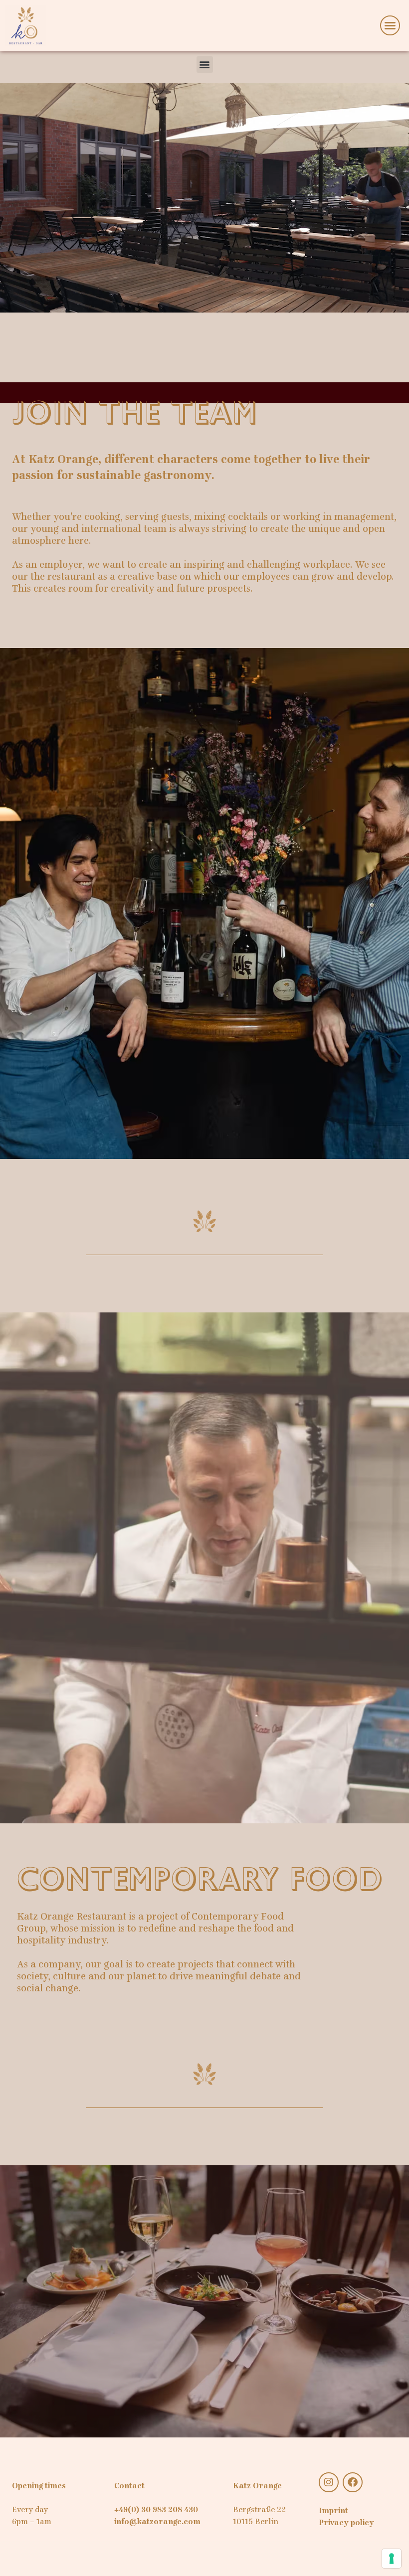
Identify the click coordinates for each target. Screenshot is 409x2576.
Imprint (333, 2511)
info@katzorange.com (157, 2522)
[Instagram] (329, 2482)
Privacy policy (346, 2523)
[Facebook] (353, 2482)
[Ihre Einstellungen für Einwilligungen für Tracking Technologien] (392, 2559)
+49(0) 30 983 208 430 (156, 2510)
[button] (390, 25)
